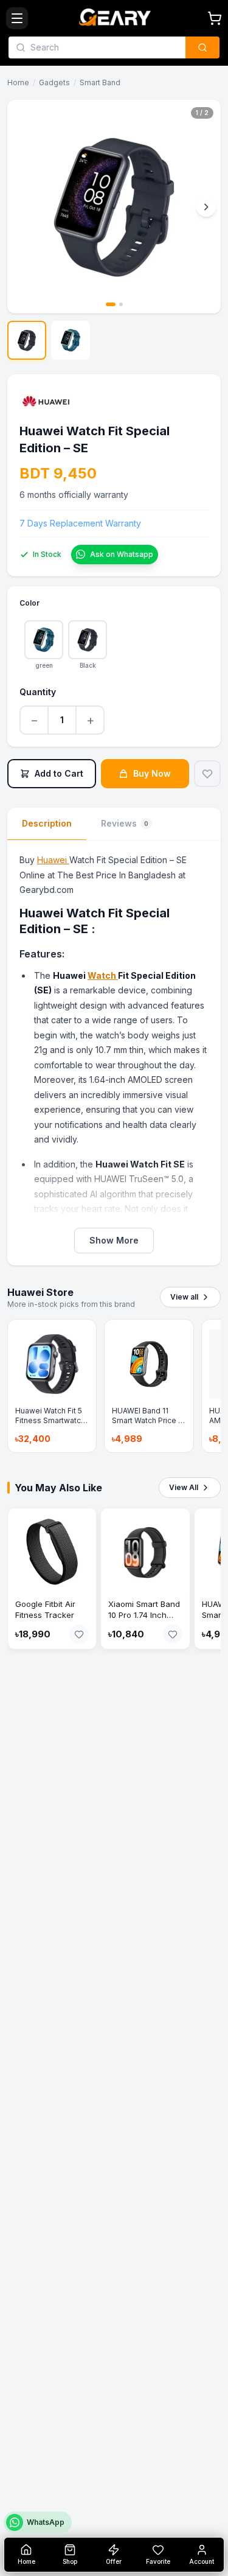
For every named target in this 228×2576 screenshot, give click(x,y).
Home (18, 82)
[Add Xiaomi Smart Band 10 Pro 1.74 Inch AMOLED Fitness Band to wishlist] (173, 1634)
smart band (100, 82)
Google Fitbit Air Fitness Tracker (45, 1609)
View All (184, 1487)
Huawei (53, 860)
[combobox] (104, 47)
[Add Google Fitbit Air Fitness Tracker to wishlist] (79, 1634)
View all (184, 1297)
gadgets (54, 82)
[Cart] (215, 18)
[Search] (202, 47)
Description (47, 823)
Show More (114, 1240)
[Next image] (206, 207)
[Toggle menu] (17, 18)
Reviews (125, 823)
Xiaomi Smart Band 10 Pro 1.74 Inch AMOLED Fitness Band (144, 1620)
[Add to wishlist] (207, 774)
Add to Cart (59, 773)
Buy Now (152, 773)
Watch (103, 975)
